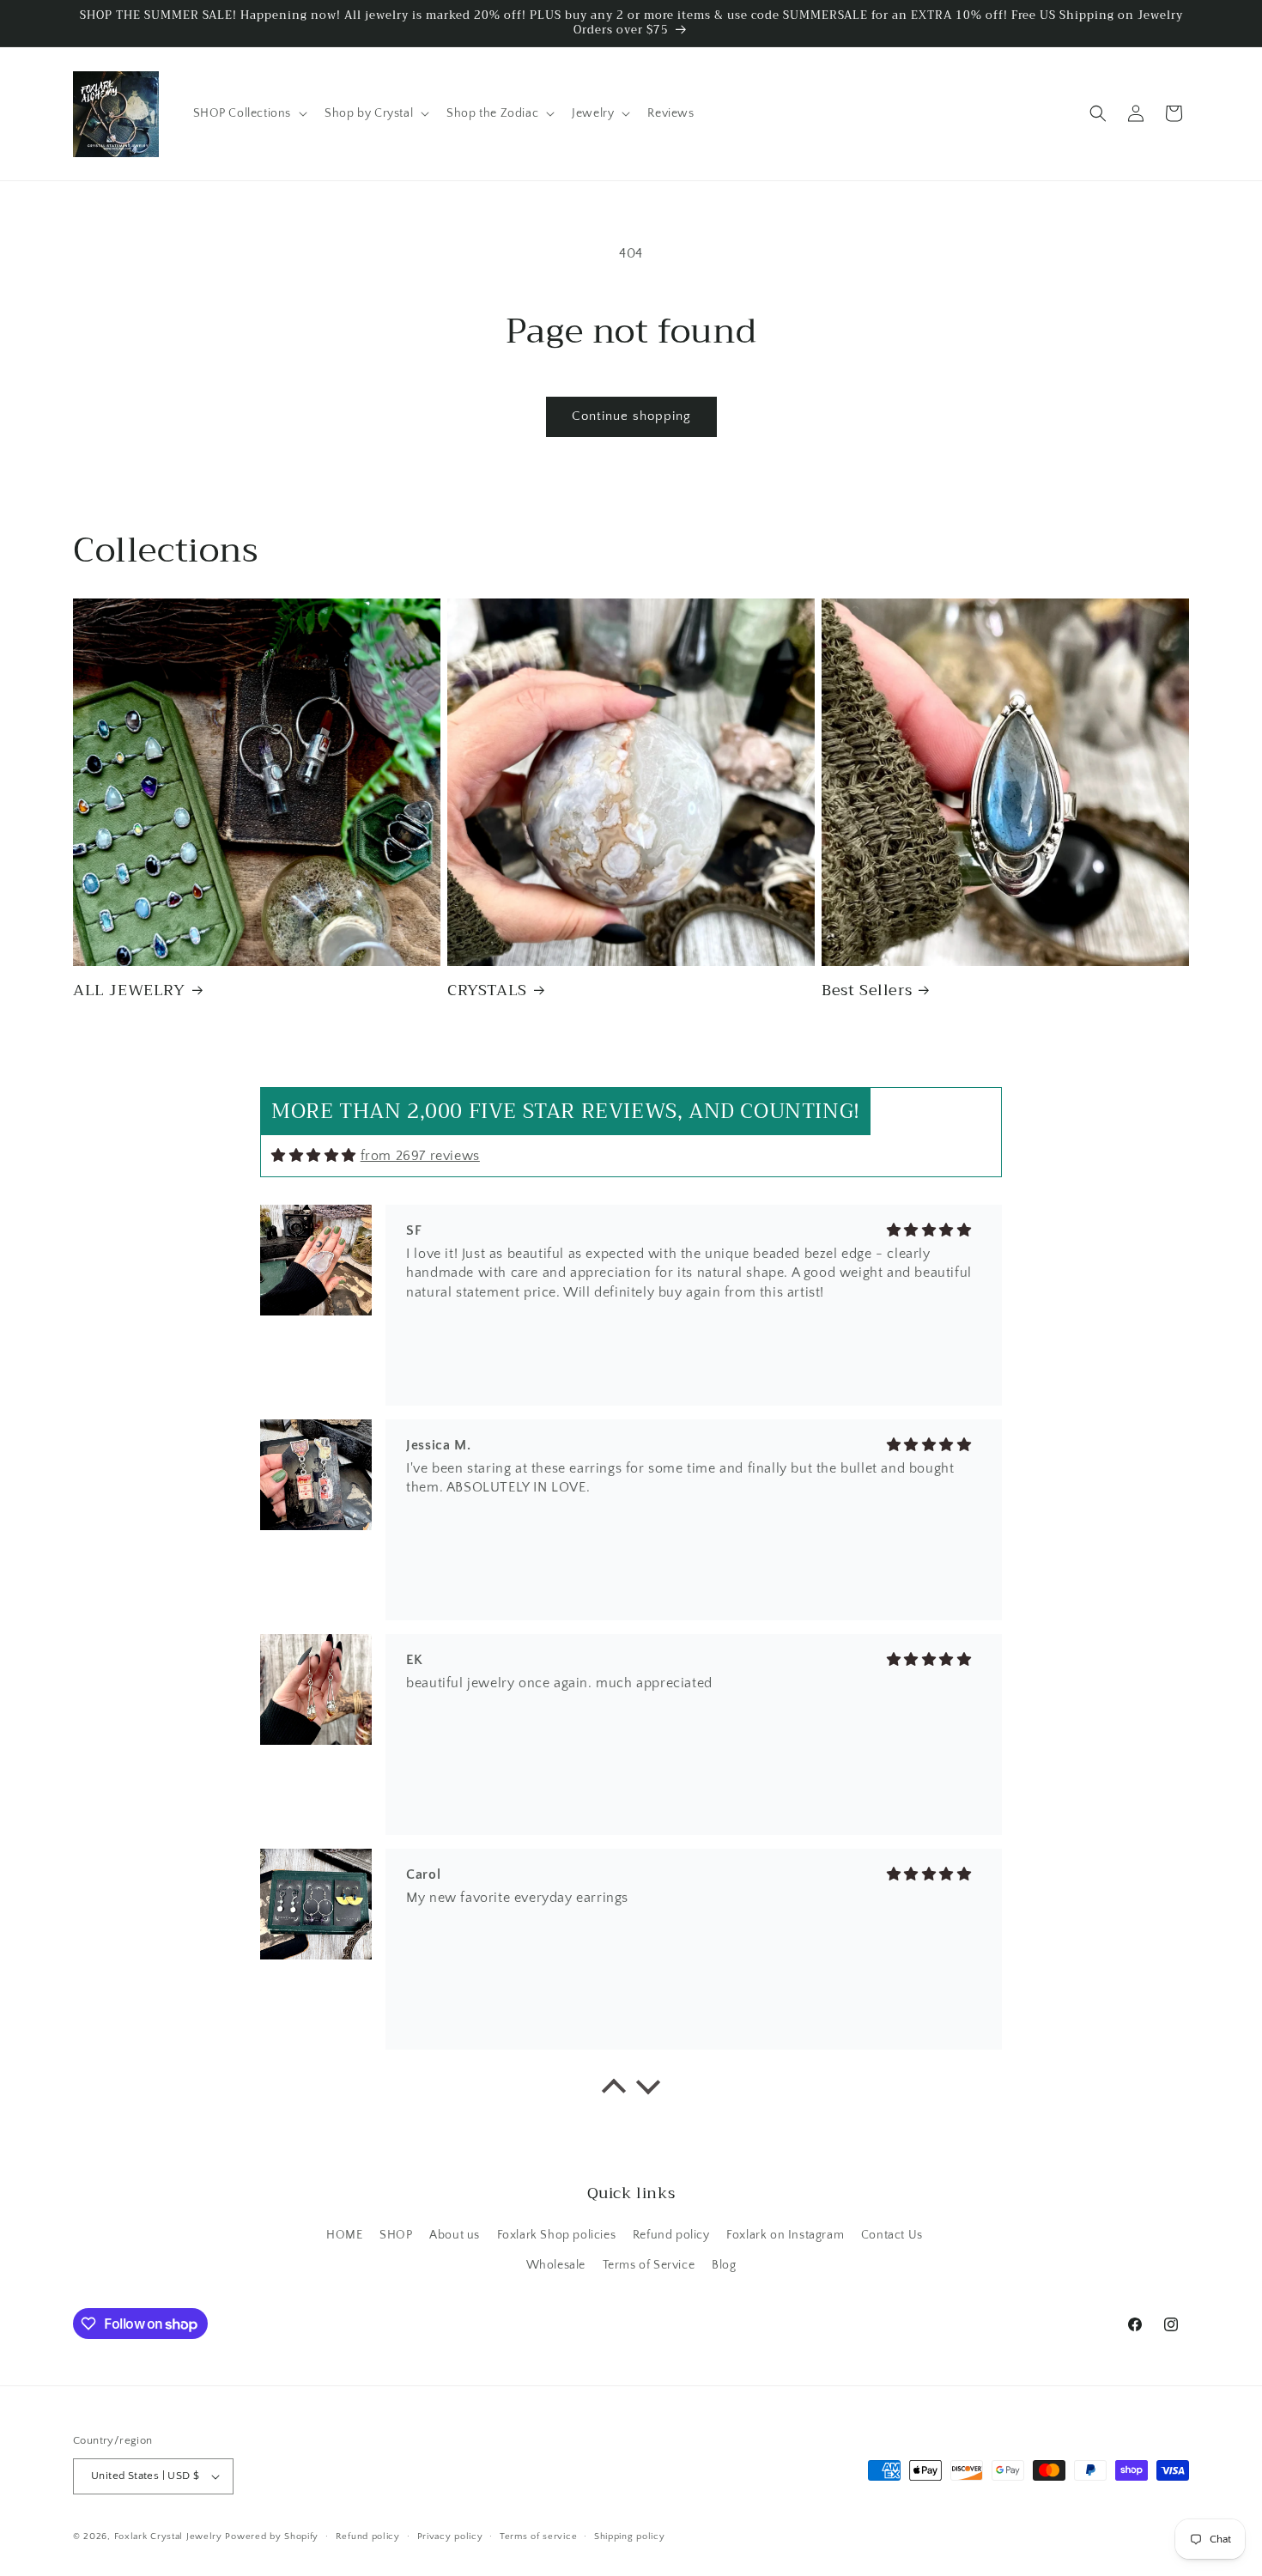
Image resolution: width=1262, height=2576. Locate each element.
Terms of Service (649, 2265)
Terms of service (538, 2537)
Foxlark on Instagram (785, 2235)
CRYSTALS (487, 990)
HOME (344, 2235)
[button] (249, 113)
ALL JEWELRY (129, 990)
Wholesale (556, 2265)
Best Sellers (867, 990)
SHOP (396, 2235)
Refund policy (671, 2235)
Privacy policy (450, 2537)
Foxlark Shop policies (557, 2235)
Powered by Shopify (272, 2537)
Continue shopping (631, 416)
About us (455, 2235)
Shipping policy (630, 2537)
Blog (724, 2265)
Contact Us (892, 2235)
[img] (314, 1155)
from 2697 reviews (420, 1156)
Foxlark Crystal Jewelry (168, 2537)
